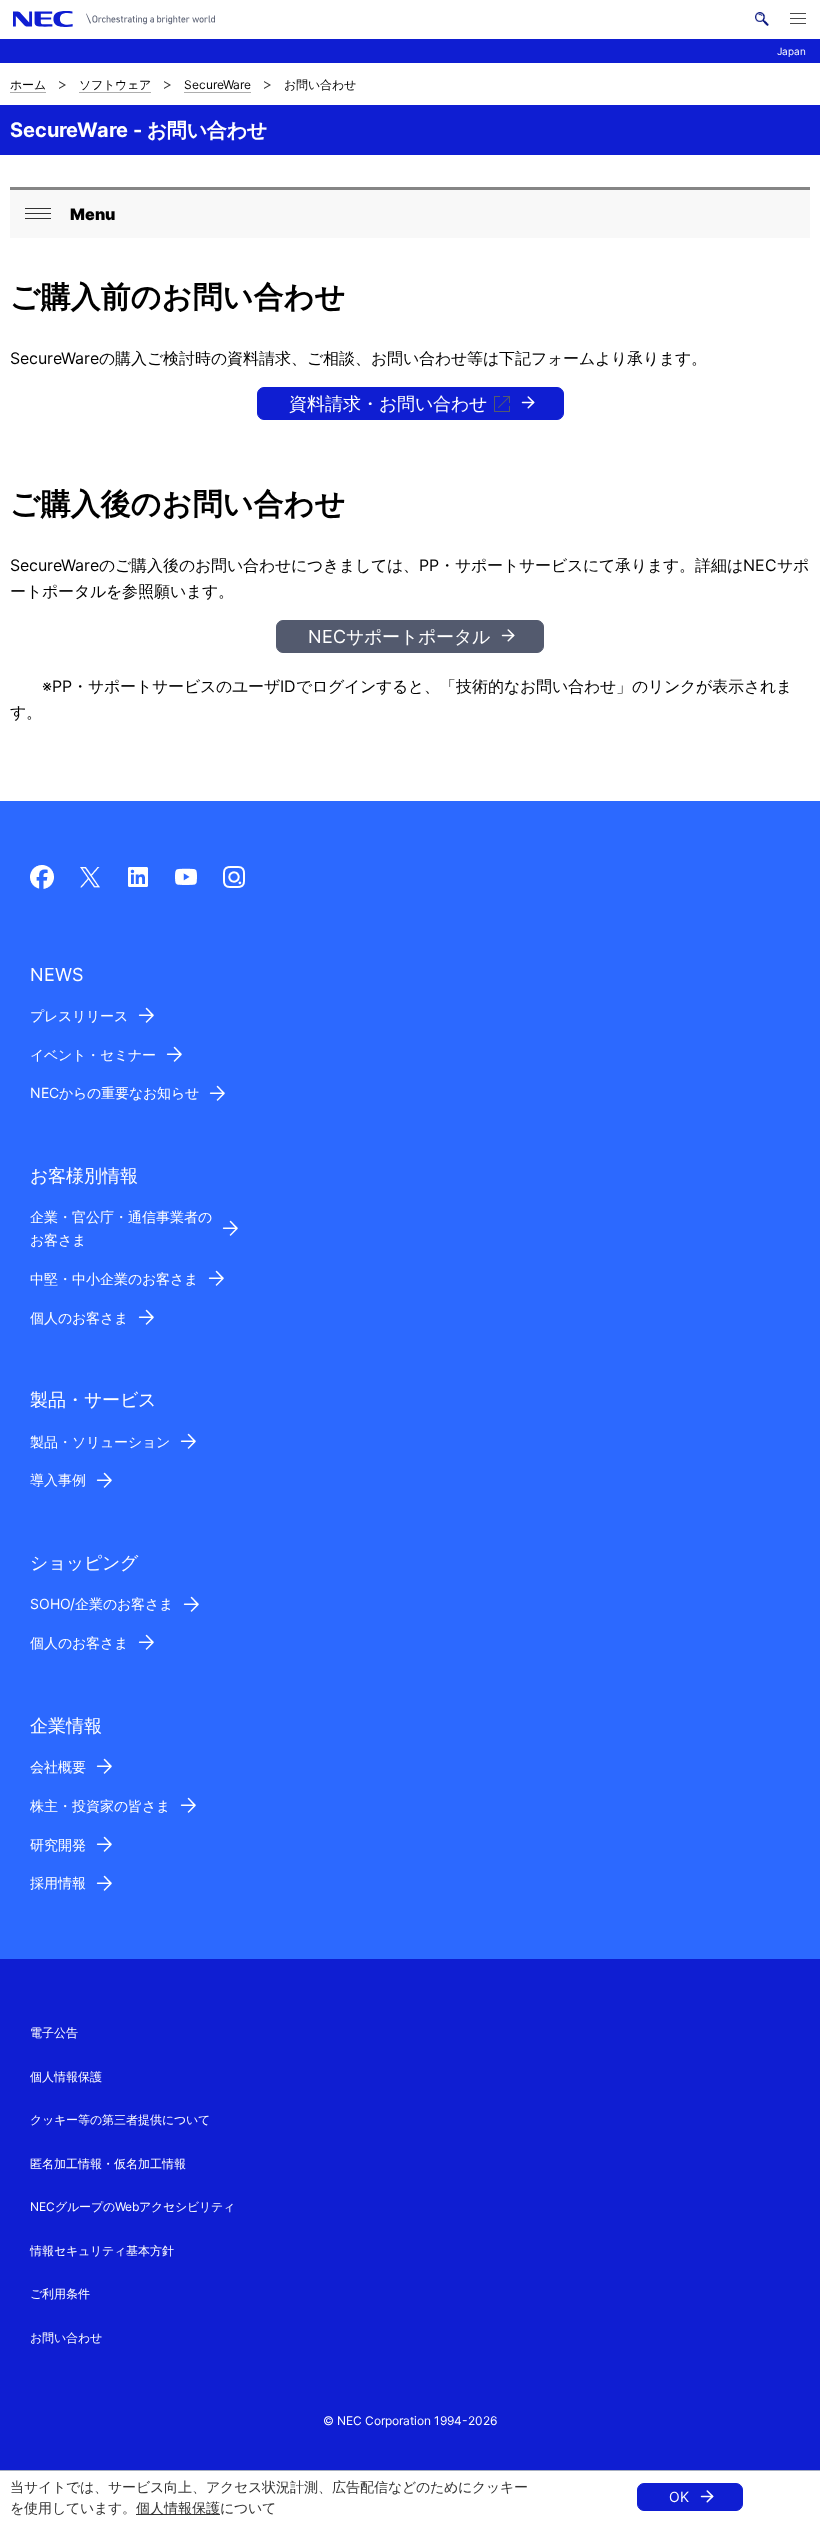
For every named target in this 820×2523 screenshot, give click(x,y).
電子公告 (54, 2032)
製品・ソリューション (100, 1441)
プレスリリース (79, 1015)
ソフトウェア (115, 84)
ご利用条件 (60, 2293)
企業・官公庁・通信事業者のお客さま (121, 1228)
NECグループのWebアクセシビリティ (132, 2206)
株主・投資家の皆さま (100, 1805)
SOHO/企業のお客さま (101, 1603)
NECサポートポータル (399, 636)
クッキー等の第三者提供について (120, 2119)
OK (679, 2496)
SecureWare (217, 84)
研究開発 (58, 1844)
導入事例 (58, 1479)
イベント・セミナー (93, 1054)
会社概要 (58, 1766)
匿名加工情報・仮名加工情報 (108, 2163)
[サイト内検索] (761, 19)
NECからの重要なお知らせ (114, 1092)
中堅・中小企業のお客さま (114, 1278)
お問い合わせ (66, 2337)
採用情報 (58, 1882)
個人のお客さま (79, 1317)
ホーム (28, 84)
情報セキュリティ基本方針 (102, 2250)
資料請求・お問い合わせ (388, 403)
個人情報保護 (178, 2507)
